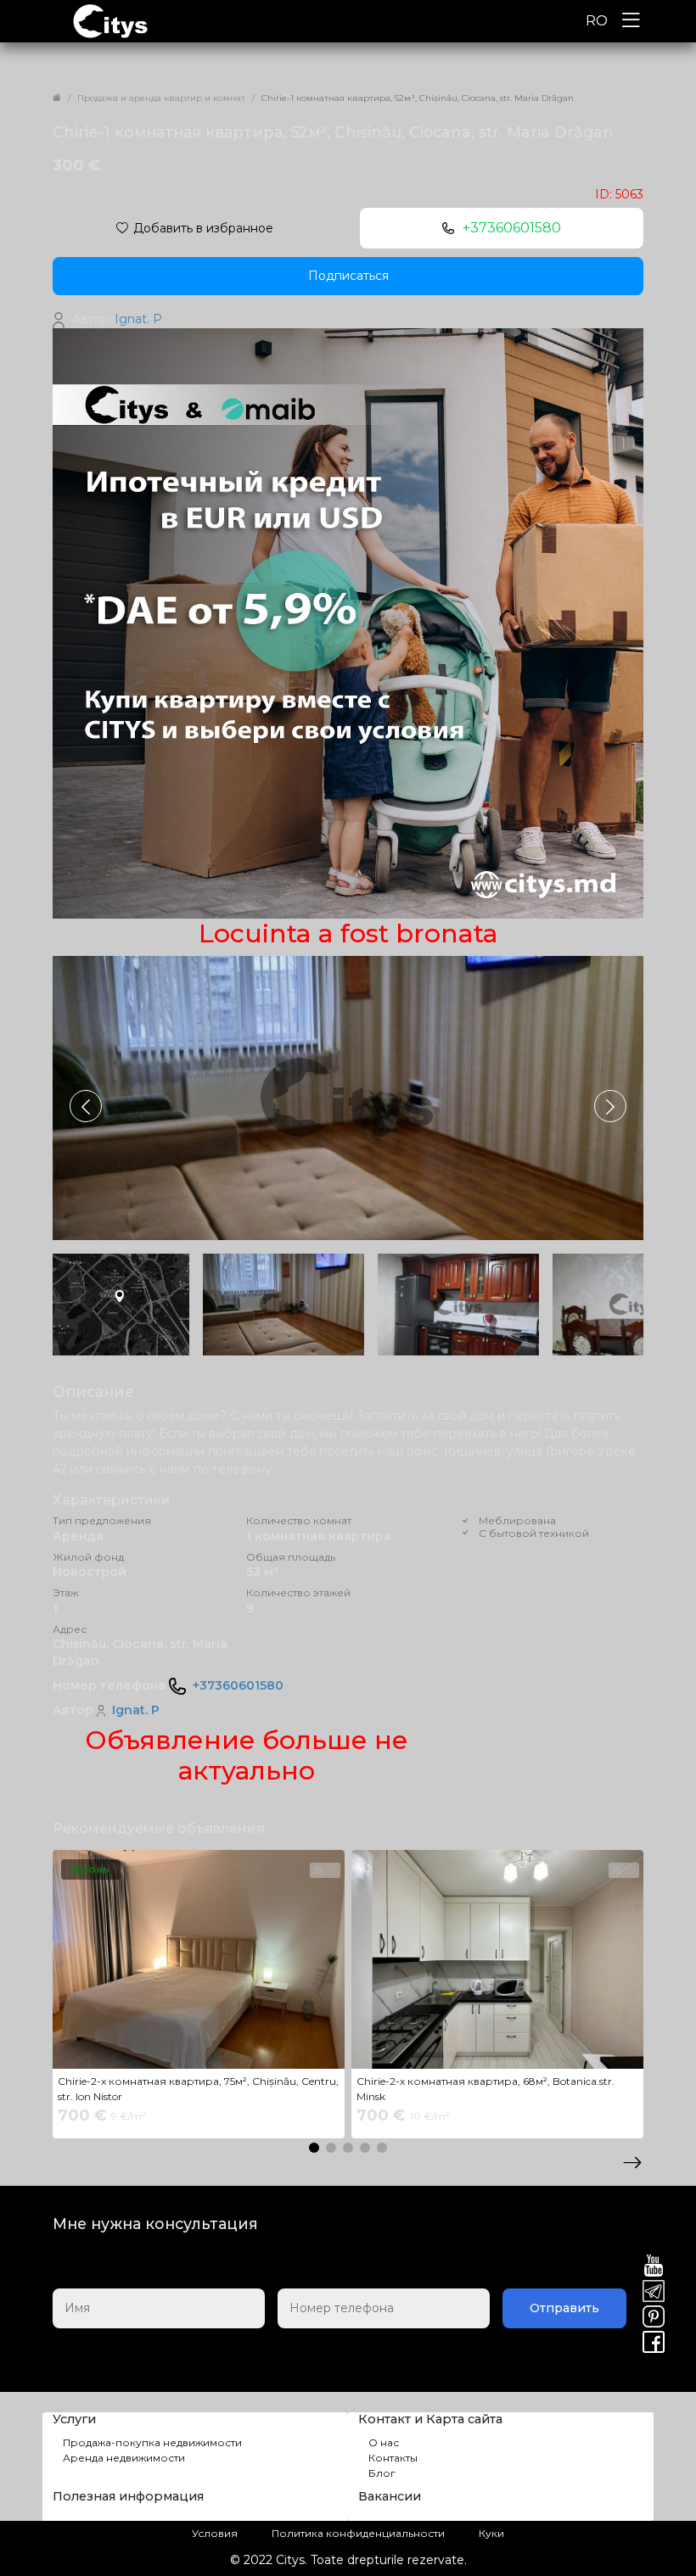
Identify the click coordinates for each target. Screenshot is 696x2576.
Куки (491, 2533)
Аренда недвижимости (124, 2458)
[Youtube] (654, 2267)
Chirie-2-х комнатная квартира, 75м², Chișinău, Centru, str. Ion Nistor (198, 2089)
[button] (610, 1106)
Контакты (393, 2458)
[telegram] (654, 2293)
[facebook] (654, 2344)
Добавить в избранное (203, 228)
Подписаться (348, 276)
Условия (215, 2533)
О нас (384, 2442)
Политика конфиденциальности (358, 2533)
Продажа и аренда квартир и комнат (161, 98)
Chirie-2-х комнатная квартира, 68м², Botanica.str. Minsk (486, 2089)
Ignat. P (136, 1710)
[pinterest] (654, 2318)
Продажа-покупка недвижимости (152, 2442)
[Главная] (57, 98)
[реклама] (348, 623)
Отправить (564, 2308)
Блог (382, 2473)
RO (597, 21)
